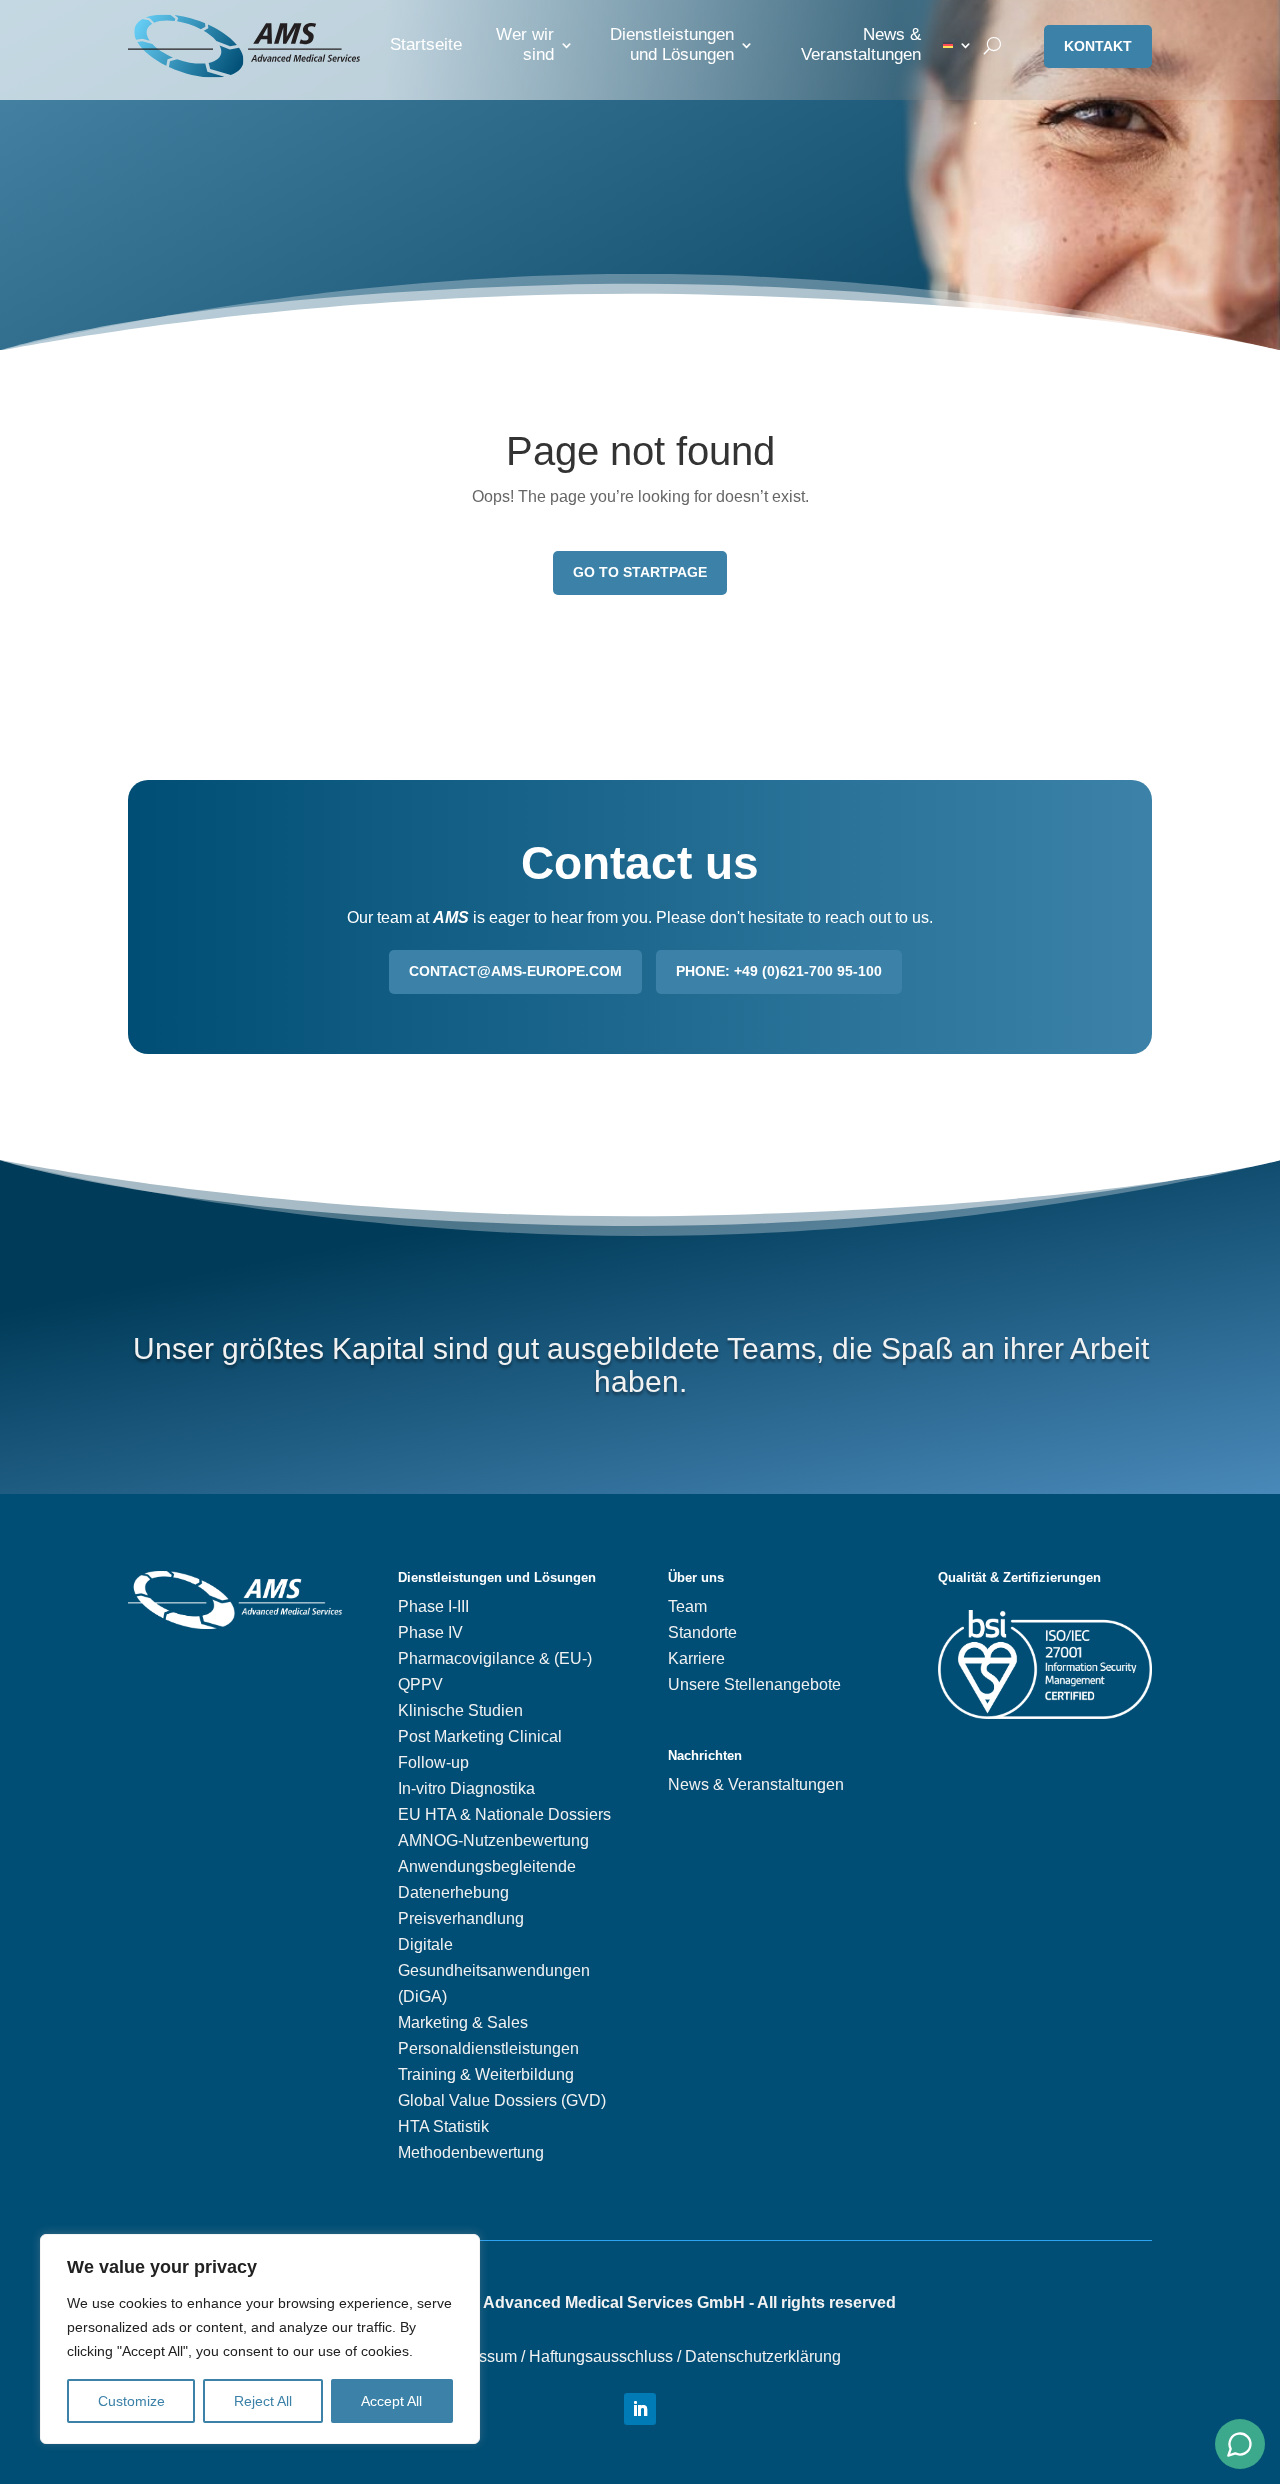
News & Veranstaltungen (861, 44)
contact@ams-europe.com (515, 971)
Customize (131, 2401)
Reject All (263, 2401)
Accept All (391, 2401)
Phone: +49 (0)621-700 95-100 (779, 971)
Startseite (426, 44)
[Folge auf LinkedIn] (640, 2409)
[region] (260, 2339)
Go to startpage (640, 572)
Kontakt (1098, 46)
